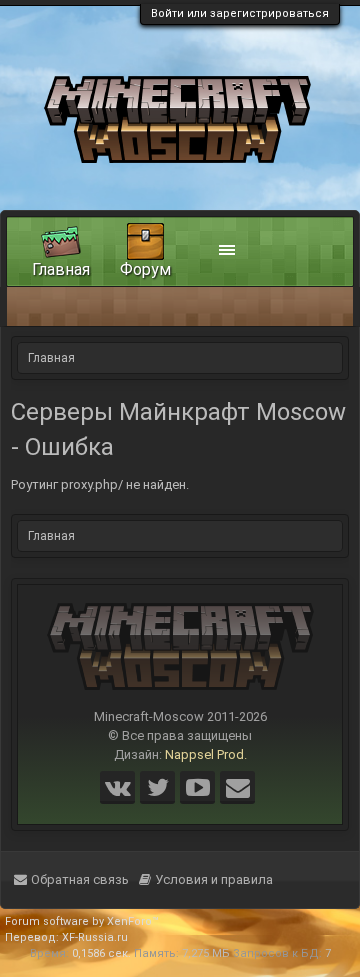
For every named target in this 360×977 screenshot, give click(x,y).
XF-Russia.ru (95, 937)
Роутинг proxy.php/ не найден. (100, 484)
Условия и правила (214, 879)
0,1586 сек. (101, 953)
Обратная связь (80, 879)
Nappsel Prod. (206, 754)
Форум (145, 269)
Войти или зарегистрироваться (240, 13)
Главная (61, 269)
